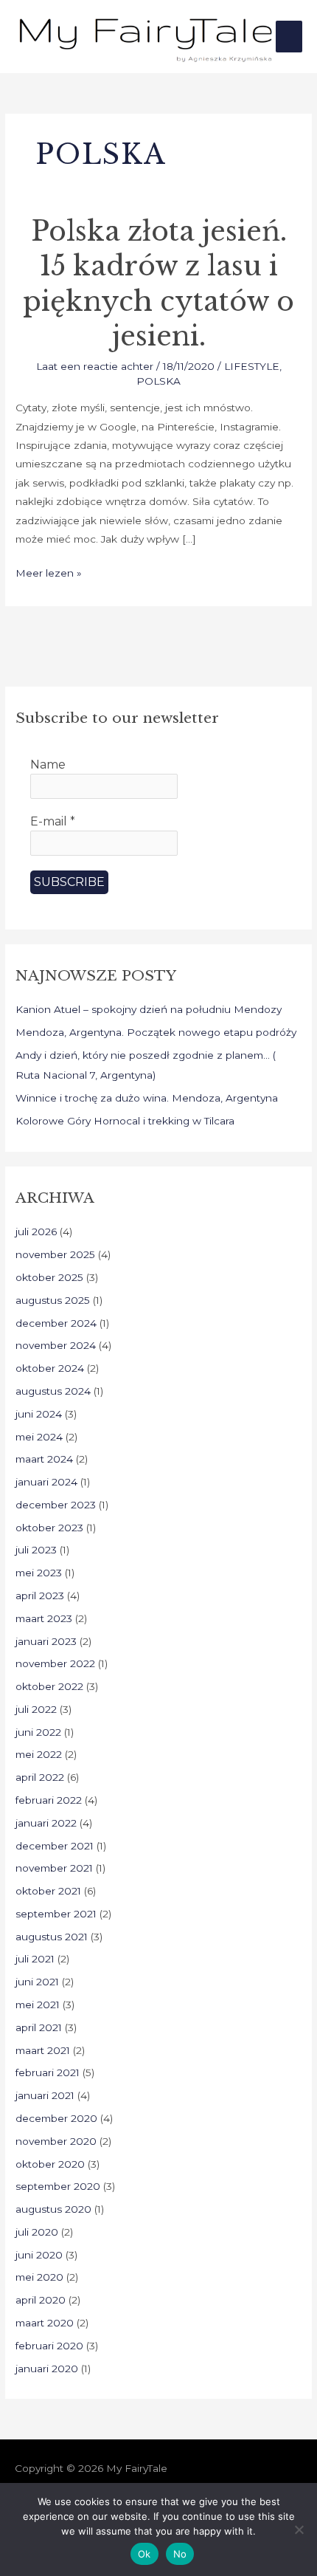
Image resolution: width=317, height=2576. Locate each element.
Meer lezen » (49, 571)
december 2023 (56, 1505)
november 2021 (54, 1868)
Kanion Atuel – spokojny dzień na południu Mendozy (149, 1009)
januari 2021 (45, 2095)
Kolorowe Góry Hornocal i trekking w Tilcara (125, 1121)
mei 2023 (39, 1573)
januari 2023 (46, 1641)
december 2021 (55, 1846)
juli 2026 (36, 1232)
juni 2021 (37, 1982)
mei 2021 (38, 2005)
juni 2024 (39, 1414)
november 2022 (55, 1663)
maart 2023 (44, 1618)
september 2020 (58, 2186)
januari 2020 (47, 2369)
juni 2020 (39, 2255)
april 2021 (39, 2027)
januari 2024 (46, 1482)
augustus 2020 (53, 2209)
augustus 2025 (53, 1300)
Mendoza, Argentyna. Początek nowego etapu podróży (156, 1032)
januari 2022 (46, 1823)
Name (48, 765)
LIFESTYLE (252, 366)
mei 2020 (39, 2277)
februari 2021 (48, 2072)
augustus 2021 (52, 1937)
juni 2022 (38, 1732)
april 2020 (41, 2300)
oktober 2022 (49, 1686)
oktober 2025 (49, 1277)
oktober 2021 (48, 1891)
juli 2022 (36, 1709)
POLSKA (158, 381)
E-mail (53, 821)
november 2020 (56, 2141)
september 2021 (56, 1914)
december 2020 (56, 2118)
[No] (299, 2529)
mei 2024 (39, 1437)
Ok (144, 2554)
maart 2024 (44, 1459)
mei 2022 (39, 1754)
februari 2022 (49, 1800)
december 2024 (56, 1323)
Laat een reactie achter (95, 366)
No (180, 2554)
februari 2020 (49, 2346)
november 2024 (56, 1345)
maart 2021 (43, 2050)
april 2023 (40, 1596)
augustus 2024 (53, 1391)
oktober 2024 (50, 1368)
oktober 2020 (50, 2164)
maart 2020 (45, 2323)
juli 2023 (36, 1550)
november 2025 (55, 1254)
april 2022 (40, 1777)
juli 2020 (37, 2232)
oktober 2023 (49, 1528)
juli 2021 (35, 1959)
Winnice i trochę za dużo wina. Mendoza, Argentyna (147, 1098)
